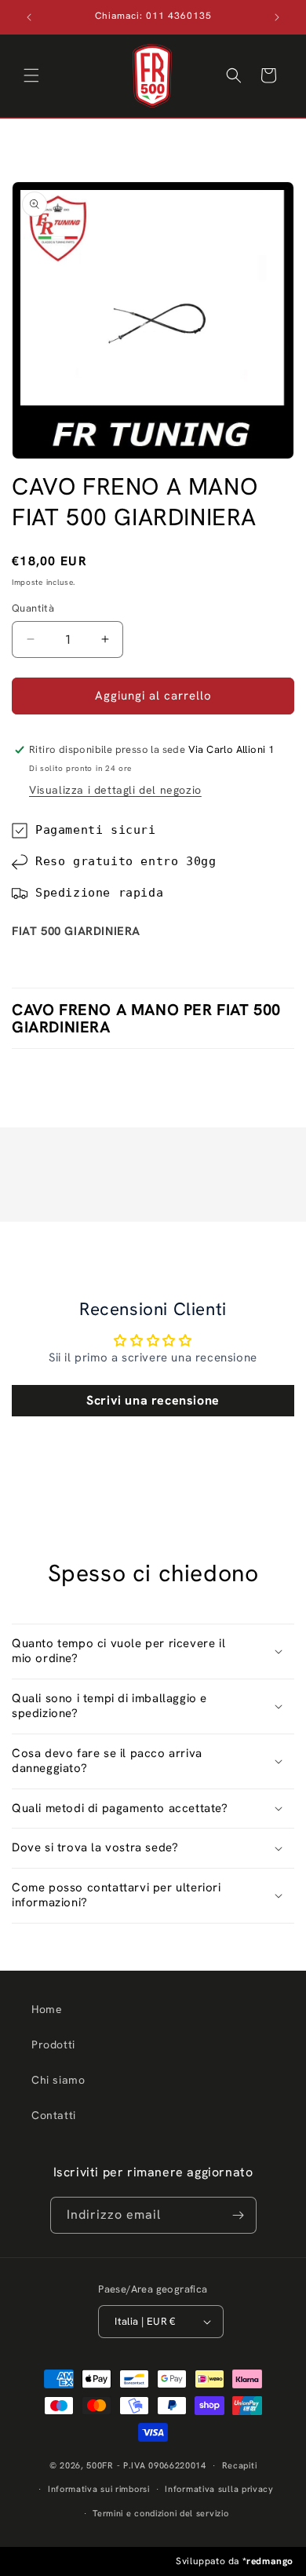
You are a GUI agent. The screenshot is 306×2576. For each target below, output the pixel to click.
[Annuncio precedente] (29, 17)
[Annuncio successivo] (277, 17)
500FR (100, 2465)
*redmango (268, 2561)
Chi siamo (58, 2080)
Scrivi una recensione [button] (153, 1400)
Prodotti (53, 2044)
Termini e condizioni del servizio (160, 2513)
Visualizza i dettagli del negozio (115, 790)
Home (47, 2009)
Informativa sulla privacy (219, 2489)
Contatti (54, 2115)
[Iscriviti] (239, 2215)
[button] (31, 75)
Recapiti (240, 2465)
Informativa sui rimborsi (99, 2489)
